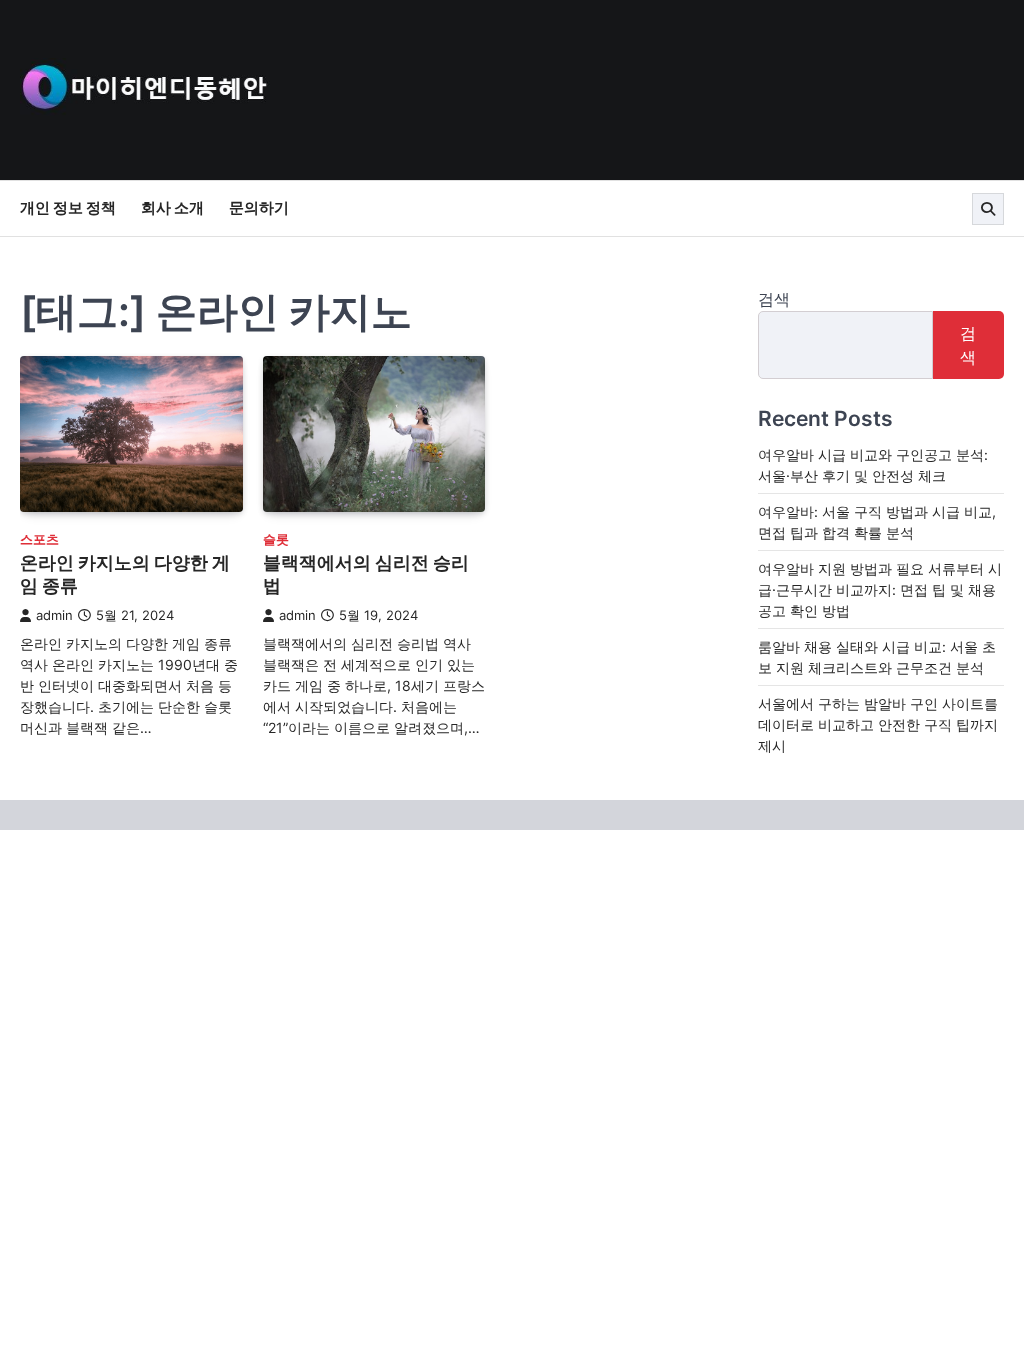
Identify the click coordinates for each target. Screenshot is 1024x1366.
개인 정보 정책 (68, 207)
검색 (774, 299)
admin (54, 615)
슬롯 (276, 539)
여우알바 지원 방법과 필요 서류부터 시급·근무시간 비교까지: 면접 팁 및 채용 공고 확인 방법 (880, 589)
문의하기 (259, 207)
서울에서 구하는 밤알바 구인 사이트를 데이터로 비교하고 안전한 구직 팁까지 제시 (878, 724)
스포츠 (39, 539)
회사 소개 (172, 207)
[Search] (988, 209)
